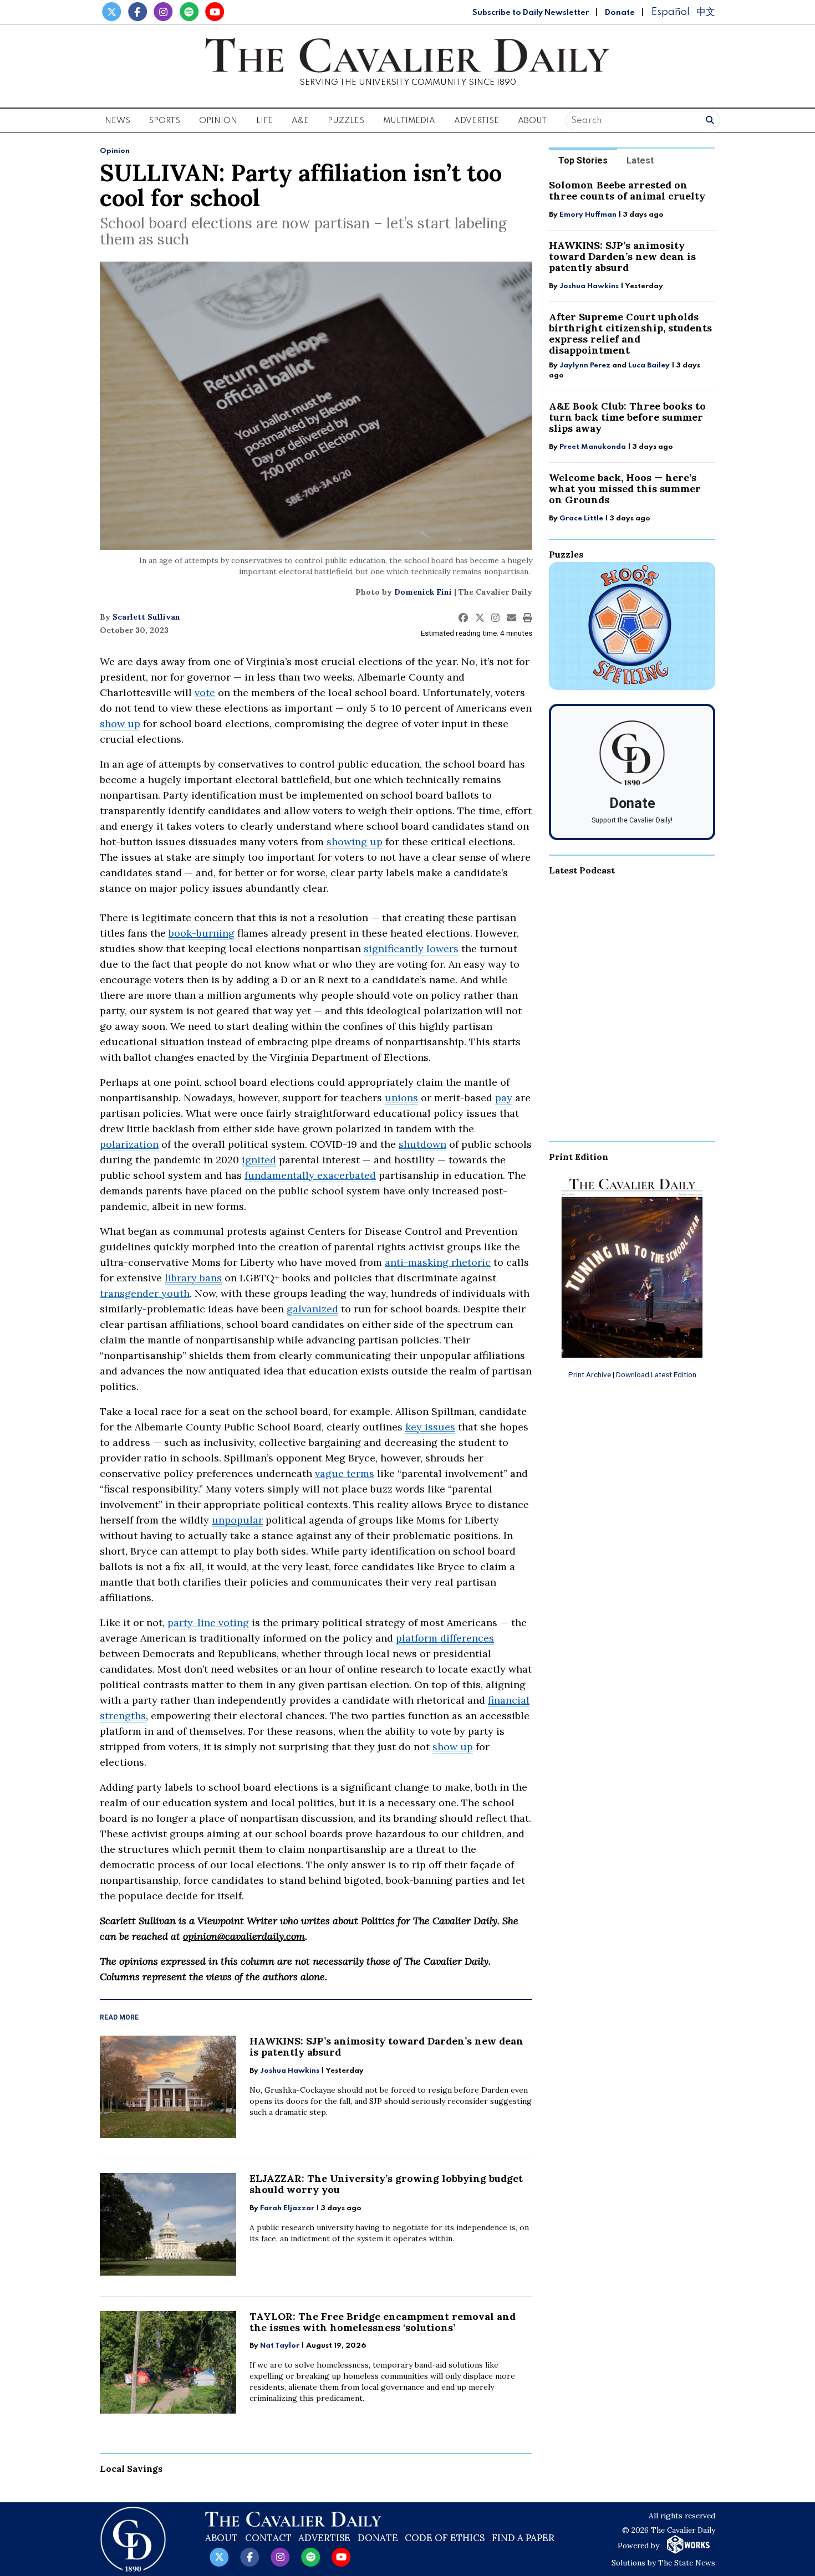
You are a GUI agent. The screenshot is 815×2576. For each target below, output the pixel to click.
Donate (620, 13)
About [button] (532, 121)
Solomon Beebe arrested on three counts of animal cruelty (627, 190)
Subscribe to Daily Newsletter (531, 13)
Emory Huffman (588, 215)
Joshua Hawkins (290, 2071)
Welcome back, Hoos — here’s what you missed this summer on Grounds (625, 489)
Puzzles (346, 121)
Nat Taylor (280, 2346)
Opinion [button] (218, 121)
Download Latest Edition (656, 1374)
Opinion (115, 151)
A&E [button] (300, 121)
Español (670, 12)
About (221, 2538)
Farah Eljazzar (287, 2208)
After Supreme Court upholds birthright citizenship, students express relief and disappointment (630, 333)
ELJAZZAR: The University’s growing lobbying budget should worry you (386, 2184)
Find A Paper (523, 2538)
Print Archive (590, 1374)
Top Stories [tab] (583, 160)
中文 (706, 12)
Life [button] (264, 121)
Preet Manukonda (593, 447)
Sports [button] (164, 121)
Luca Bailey (649, 366)
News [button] (118, 121)
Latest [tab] (640, 160)
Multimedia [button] (409, 121)
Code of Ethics (445, 2538)
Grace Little (582, 518)
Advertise (477, 121)
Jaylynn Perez (585, 366)
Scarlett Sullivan (146, 617)
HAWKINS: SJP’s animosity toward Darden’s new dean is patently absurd (386, 2046)
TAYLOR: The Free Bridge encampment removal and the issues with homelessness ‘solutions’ (383, 2322)
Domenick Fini (423, 592)
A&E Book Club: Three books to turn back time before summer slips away (627, 417)
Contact (268, 2538)
